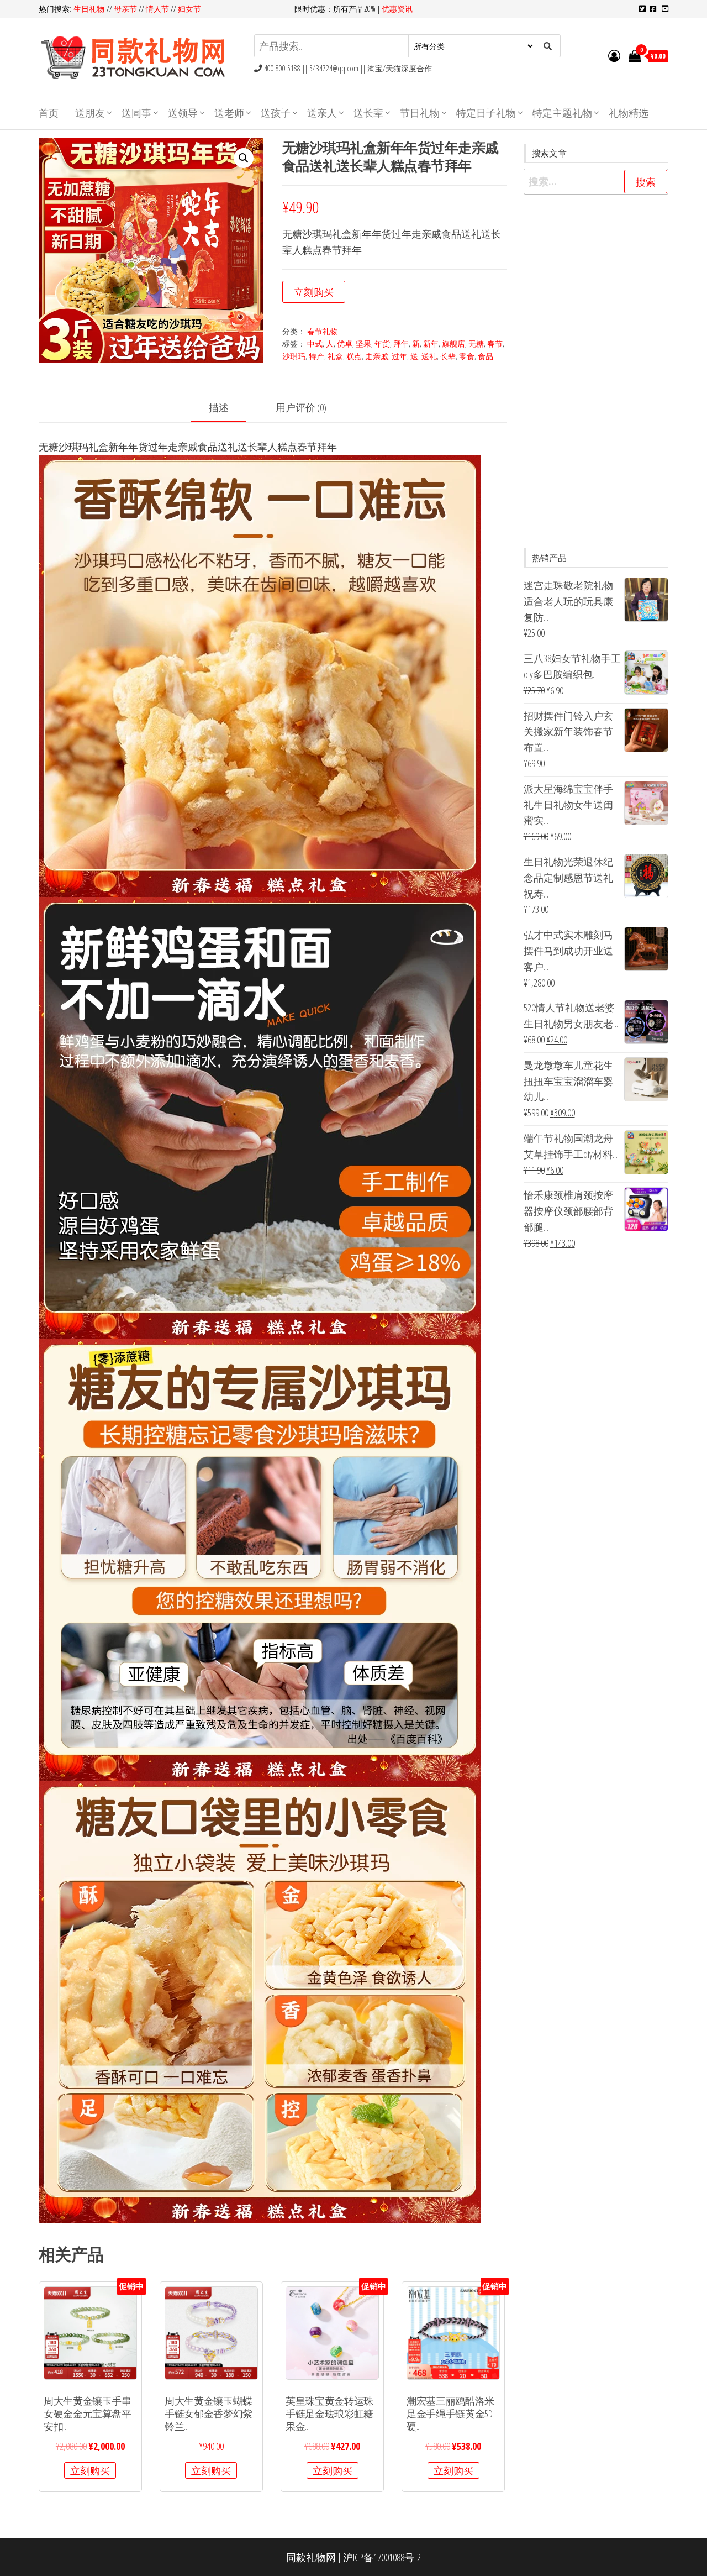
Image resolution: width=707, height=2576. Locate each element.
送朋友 (90, 113)
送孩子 (276, 113)
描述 (219, 407)
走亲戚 (377, 356)
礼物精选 (629, 113)
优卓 (345, 343)
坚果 (363, 343)
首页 (49, 113)
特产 (316, 356)
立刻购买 (314, 292)
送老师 (229, 113)
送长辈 (368, 113)
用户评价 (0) (301, 407)
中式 (315, 343)
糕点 (354, 356)
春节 (495, 343)
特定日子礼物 (486, 113)
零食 (467, 356)
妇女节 (189, 9)
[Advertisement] (596, 371)
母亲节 (125, 9)
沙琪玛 (294, 356)
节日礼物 (420, 113)
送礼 (429, 356)
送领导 (183, 113)
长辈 (448, 356)
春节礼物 (323, 331)
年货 (382, 343)
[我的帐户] (614, 55)
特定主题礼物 (562, 113)
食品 (486, 356)
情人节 (157, 9)
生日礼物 (90, 9)
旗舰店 (453, 343)
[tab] (227, 408)
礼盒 (335, 356)
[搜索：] (596, 182)
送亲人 (322, 113)
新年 (431, 343)
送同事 (136, 113)
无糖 (476, 343)
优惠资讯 (397, 9)
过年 (399, 356)
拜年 (401, 343)
